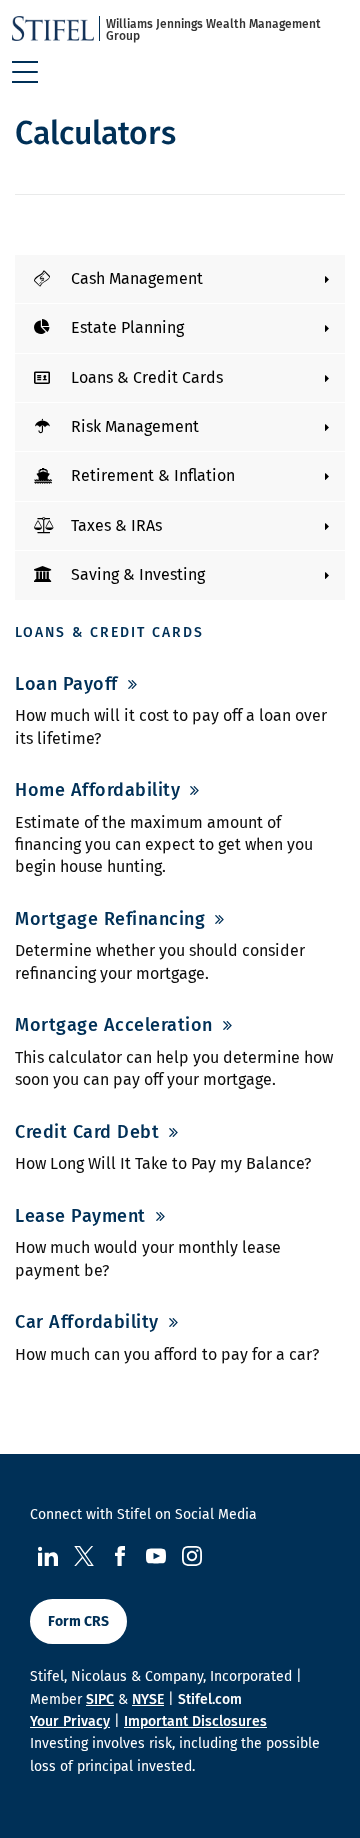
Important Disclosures (195, 1721)
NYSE (148, 1699)
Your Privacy (70, 1721)
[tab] (180, 279)
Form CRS (78, 1621)
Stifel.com (210, 1699)
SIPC (100, 1699)
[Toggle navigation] (25, 72)
